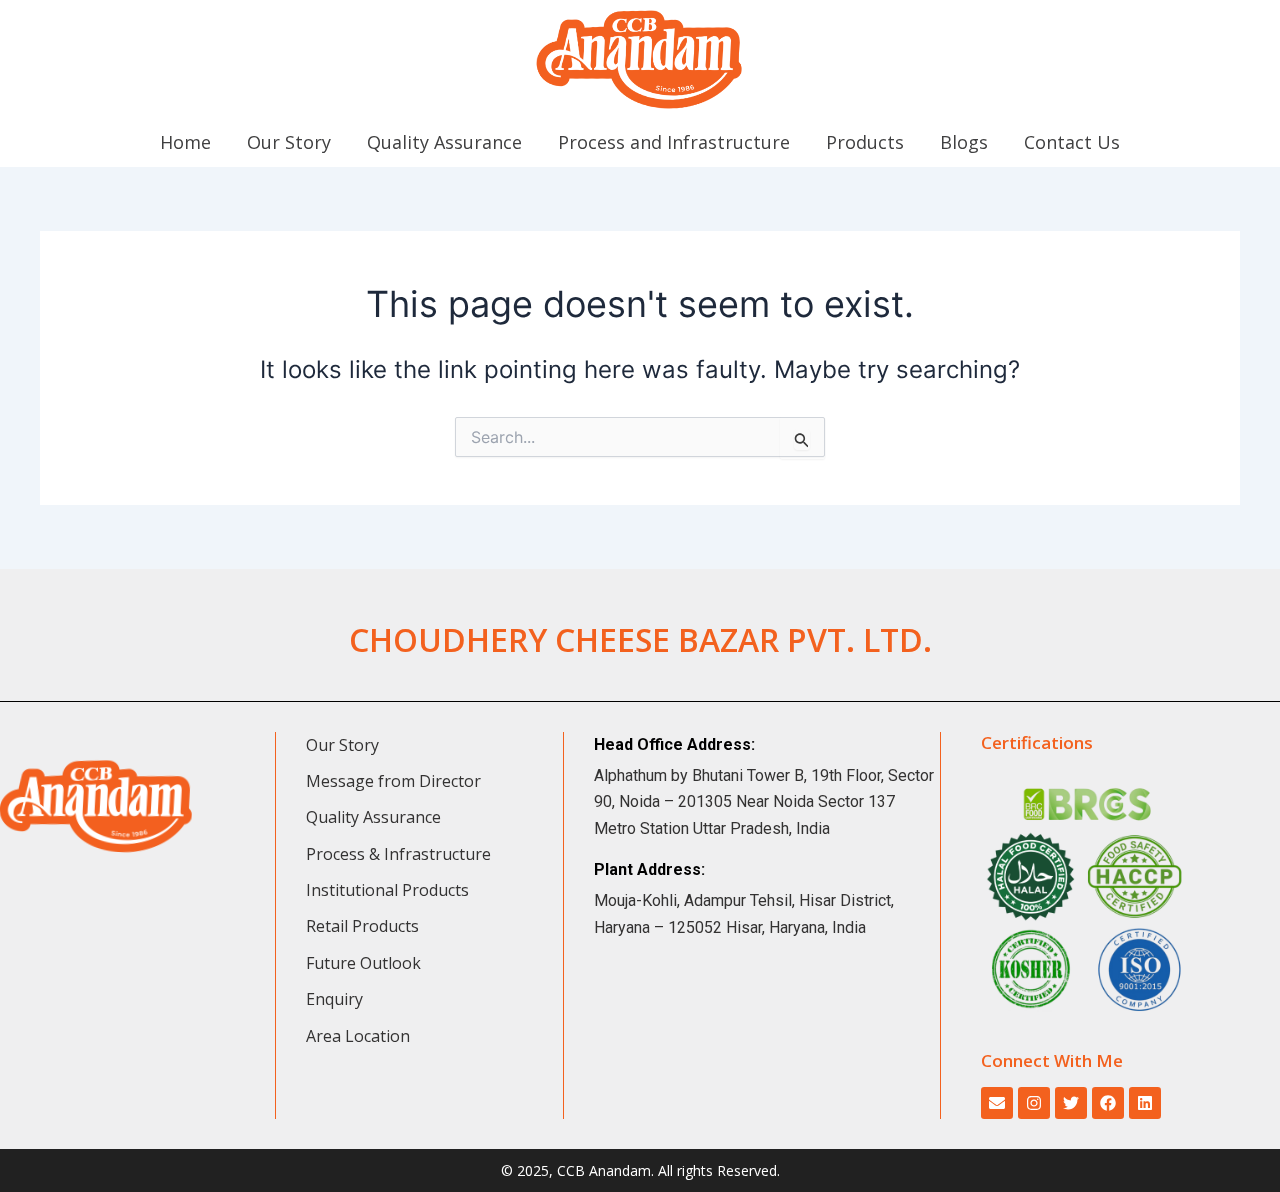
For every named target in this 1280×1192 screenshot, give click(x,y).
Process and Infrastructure (674, 142)
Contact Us (1072, 142)
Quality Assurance (444, 142)
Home (185, 142)
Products (865, 142)
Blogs (964, 142)
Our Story (289, 142)
